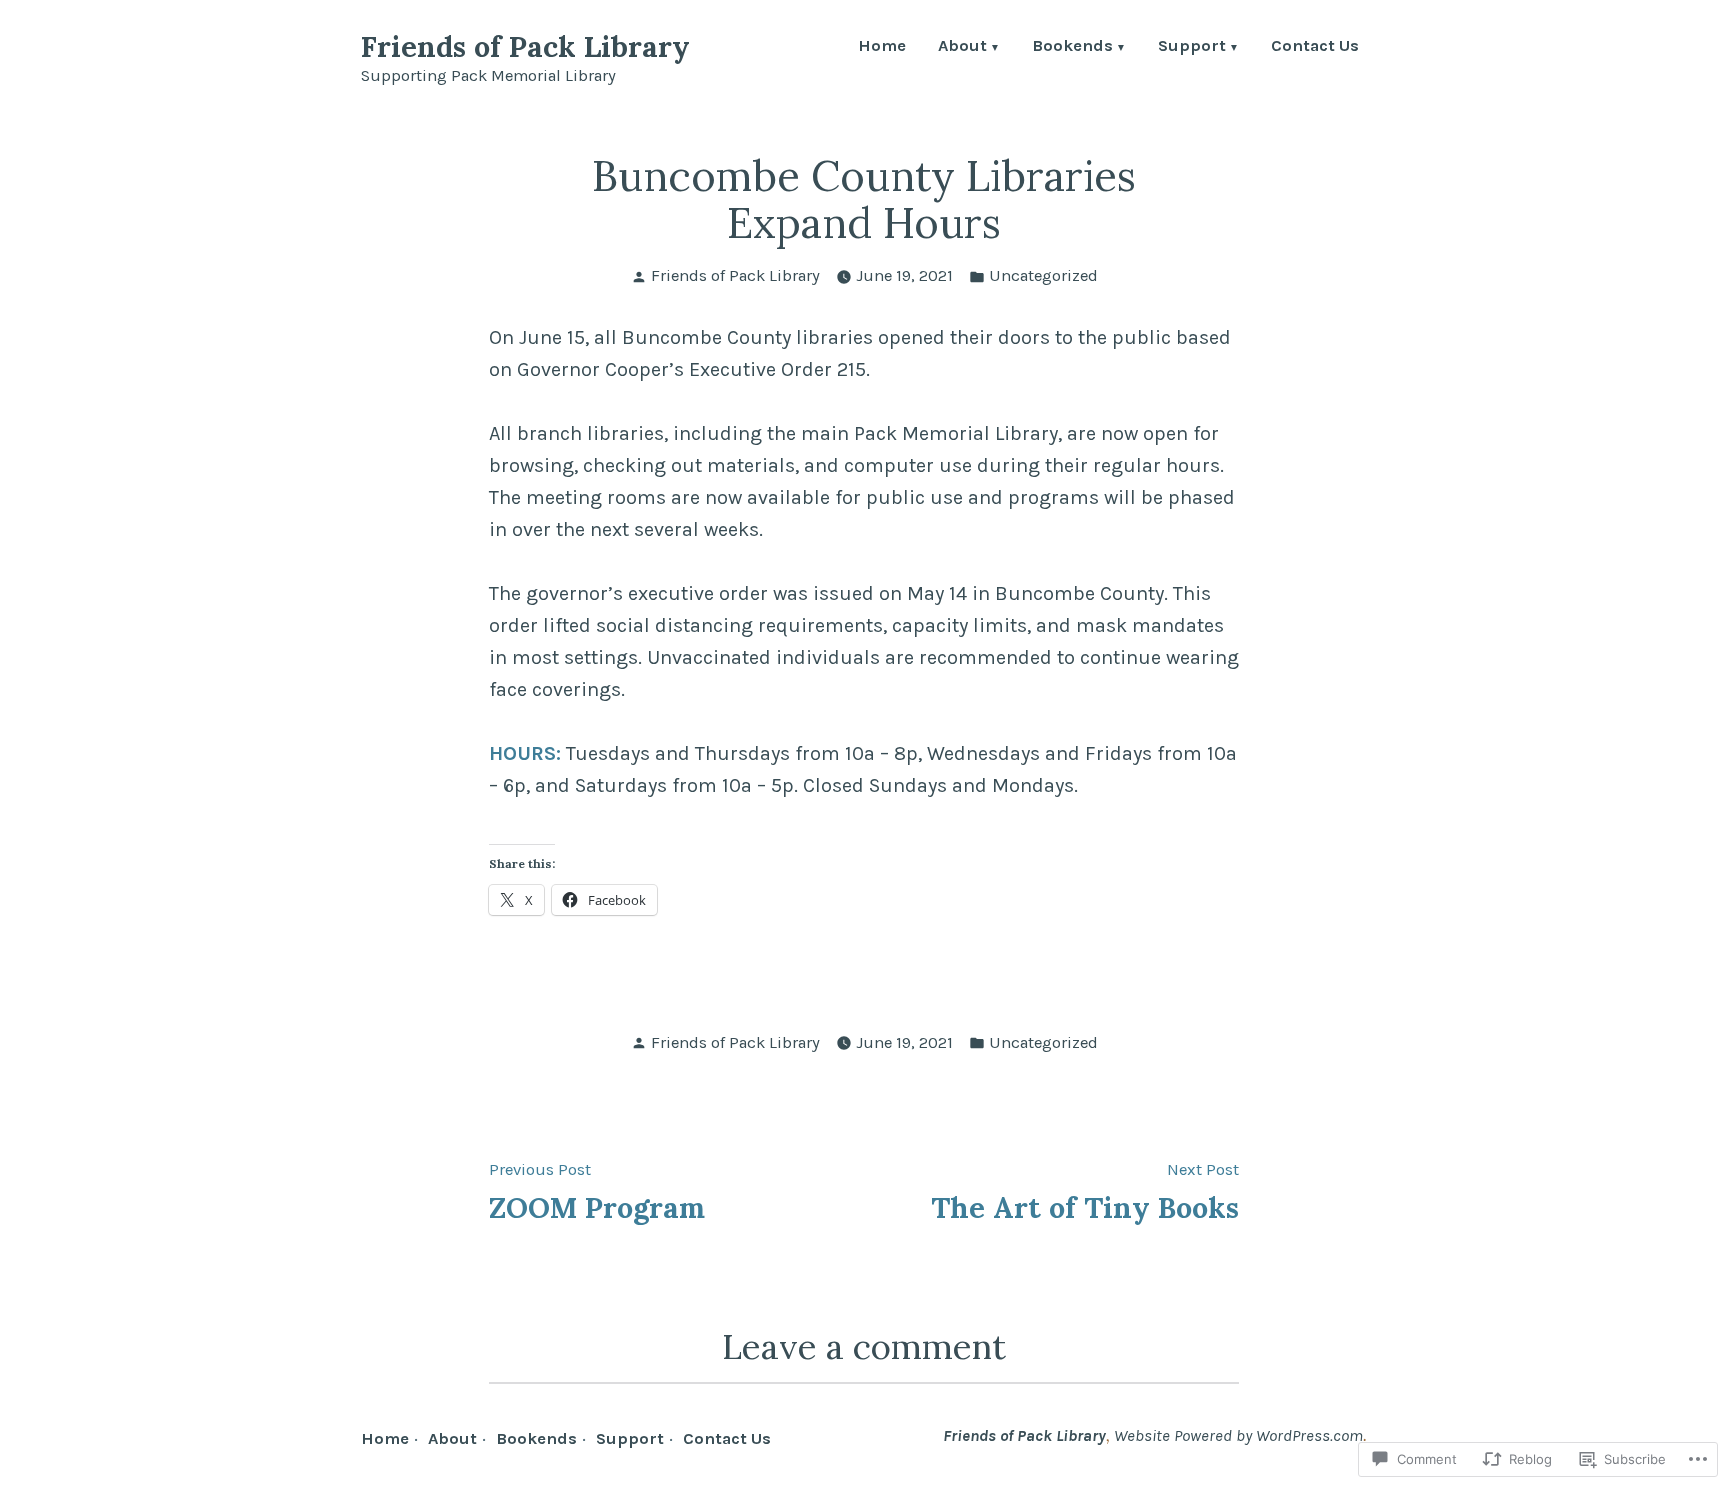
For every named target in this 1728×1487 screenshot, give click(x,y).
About (962, 47)
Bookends (1072, 47)
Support (1192, 47)
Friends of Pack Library (525, 46)
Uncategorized (1043, 275)
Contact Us (1315, 47)
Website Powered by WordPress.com (1238, 1435)
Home (882, 47)
